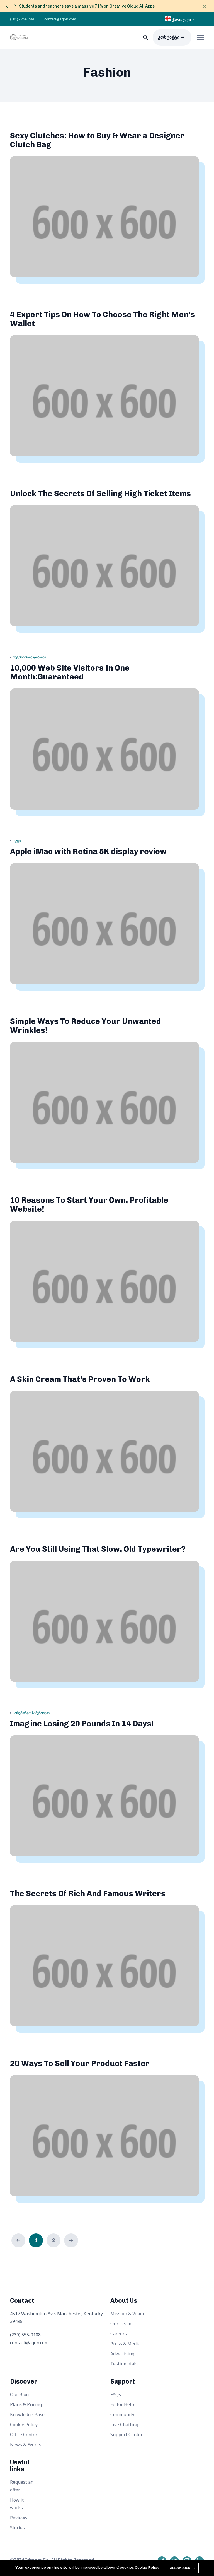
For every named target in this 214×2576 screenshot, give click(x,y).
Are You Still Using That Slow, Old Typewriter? (98, 1549)
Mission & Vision (128, 2314)
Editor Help (122, 2404)
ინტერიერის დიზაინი (29, 657)
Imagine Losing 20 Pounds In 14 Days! (82, 1724)
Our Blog (19, 2394)
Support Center (127, 2435)
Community (122, 2414)
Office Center (24, 2435)
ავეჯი (17, 841)
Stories (17, 2528)
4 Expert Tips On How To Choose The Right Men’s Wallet (103, 319)
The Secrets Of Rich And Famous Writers (88, 1894)
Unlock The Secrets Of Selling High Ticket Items (100, 494)
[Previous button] (14, 6)
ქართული (181, 20)
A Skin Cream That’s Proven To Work (80, 1379)
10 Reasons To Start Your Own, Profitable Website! (89, 1205)
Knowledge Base (27, 2414)
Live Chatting (124, 2425)
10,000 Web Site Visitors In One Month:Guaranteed (70, 672)
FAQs (116, 2394)
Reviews (19, 2518)
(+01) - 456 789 (22, 19)
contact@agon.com (60, 19)
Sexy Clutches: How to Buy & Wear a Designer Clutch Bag (97, 140)
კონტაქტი (169, 37)
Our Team (121, 2324)
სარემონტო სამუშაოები (31, 1713)
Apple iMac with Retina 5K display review (88, 851)
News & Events (26, 2445)
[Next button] (8, 6)
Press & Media (125, 2344)
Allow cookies (183, 2568)
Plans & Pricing (26, 2404)
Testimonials (124, 2364)
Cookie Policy (24, 2425)
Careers (119, 2334)
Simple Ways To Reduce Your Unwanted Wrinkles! (86, 1026)
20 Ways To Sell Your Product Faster (80, 2063)
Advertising (122, 2354)
